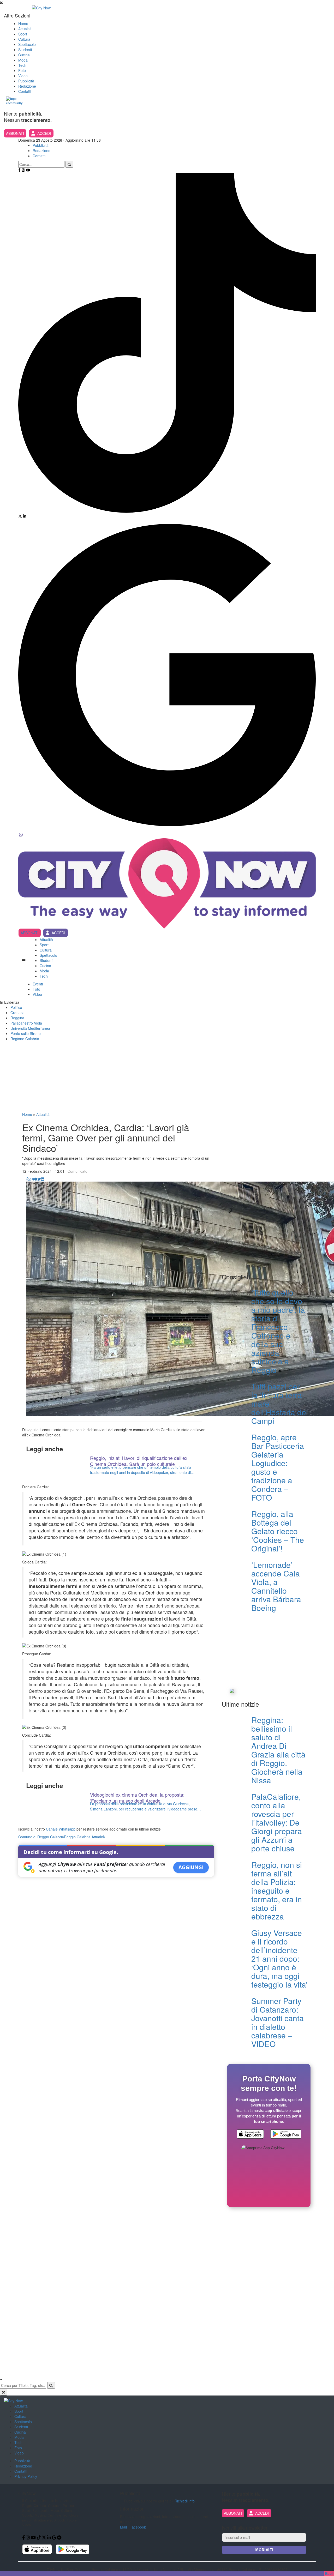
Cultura (24, 39)
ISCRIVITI (264, 2550)
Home (23, 23)
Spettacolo (27, 44)
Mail (123, 2527)
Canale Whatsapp (61, 1829)
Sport (23, 34)
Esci (329, 2573)
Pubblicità (26, 81)
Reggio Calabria (77, 1837)
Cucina (24, 55)
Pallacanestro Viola (26, 1023)
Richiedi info (185, 2501)
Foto (22, 70)
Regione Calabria (25, 1039)
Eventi (38, 984)
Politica (16, 1007)
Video (23, 76)
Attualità (25, 29)
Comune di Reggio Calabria (41, 1837)
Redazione (27, 86)
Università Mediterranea (30, 1028)
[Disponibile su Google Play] (286, 2135)
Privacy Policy (26, 2476)
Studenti (25, 50)
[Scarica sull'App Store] (250, 2135)
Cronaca (17, 1013)
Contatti (25, 91)
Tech (22, 65)
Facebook (138, 2527)
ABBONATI (15, 133)
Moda (23, 60)
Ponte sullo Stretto (26, 1033)
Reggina (17, 1018)
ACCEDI (44, 133)
